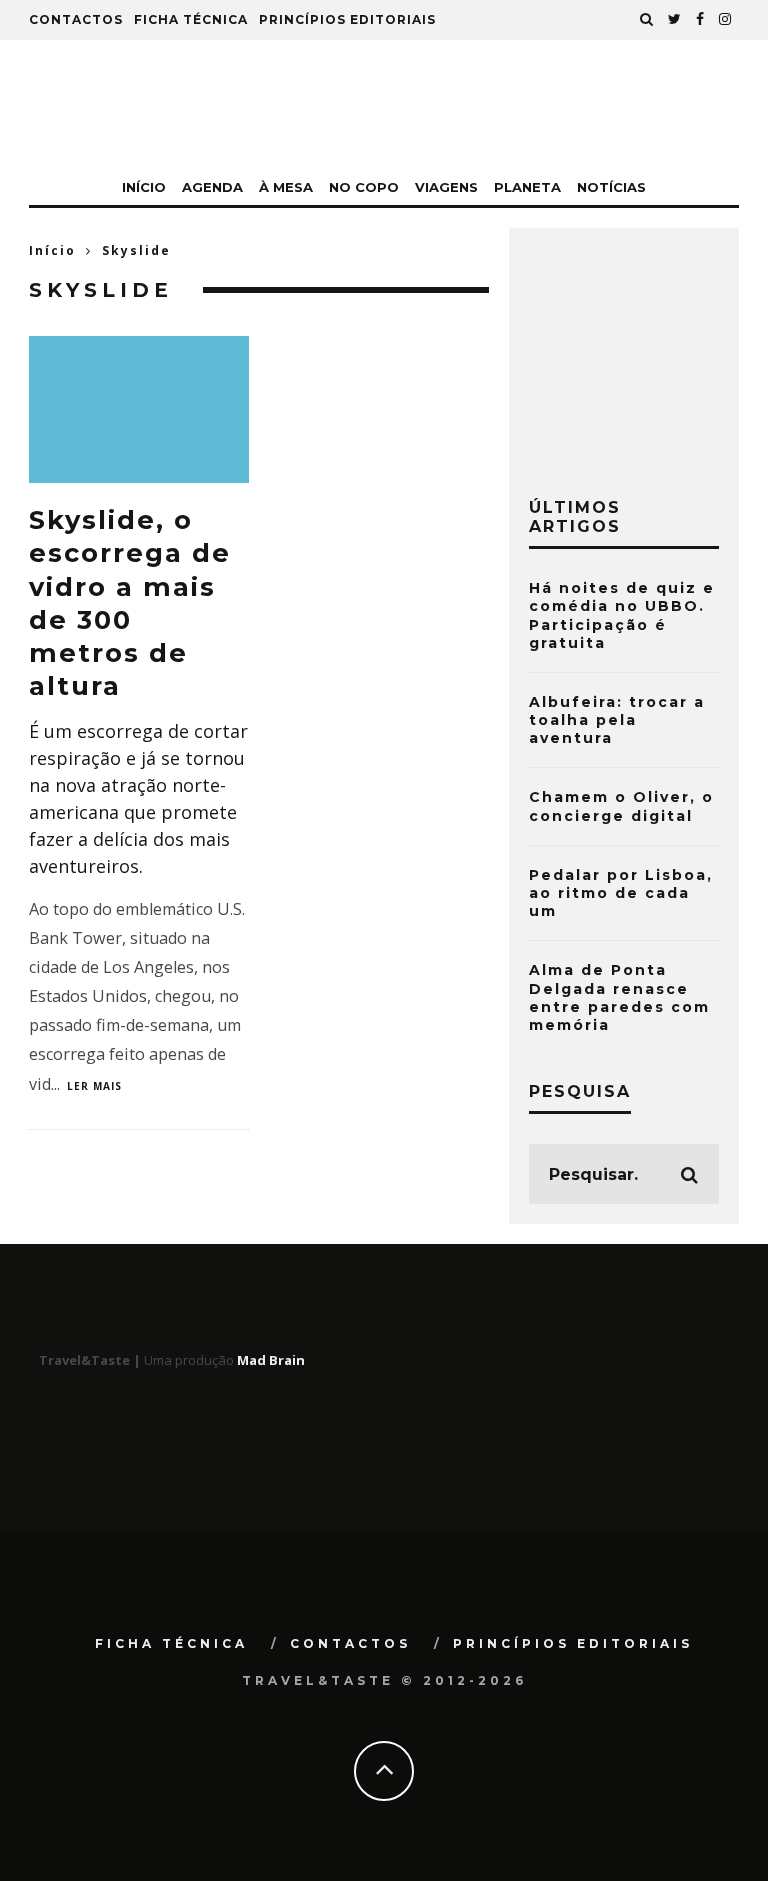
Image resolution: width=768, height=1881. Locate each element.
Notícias (611, 187)
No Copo (364, 187)
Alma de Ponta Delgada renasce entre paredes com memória (619, 997)
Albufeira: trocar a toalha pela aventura (617, 720)
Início (144, 187)
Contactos (76, 19)
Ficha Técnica (191, 19)
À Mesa (286, 187)
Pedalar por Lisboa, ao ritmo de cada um (621, 893)
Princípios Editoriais (347, 19)
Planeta (527, 187)
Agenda (212, 187)
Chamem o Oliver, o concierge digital (621, 806)
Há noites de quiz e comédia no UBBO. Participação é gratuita (622, 615)
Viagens (446, 187)
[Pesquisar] (647, 20)
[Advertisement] (648, 348)
